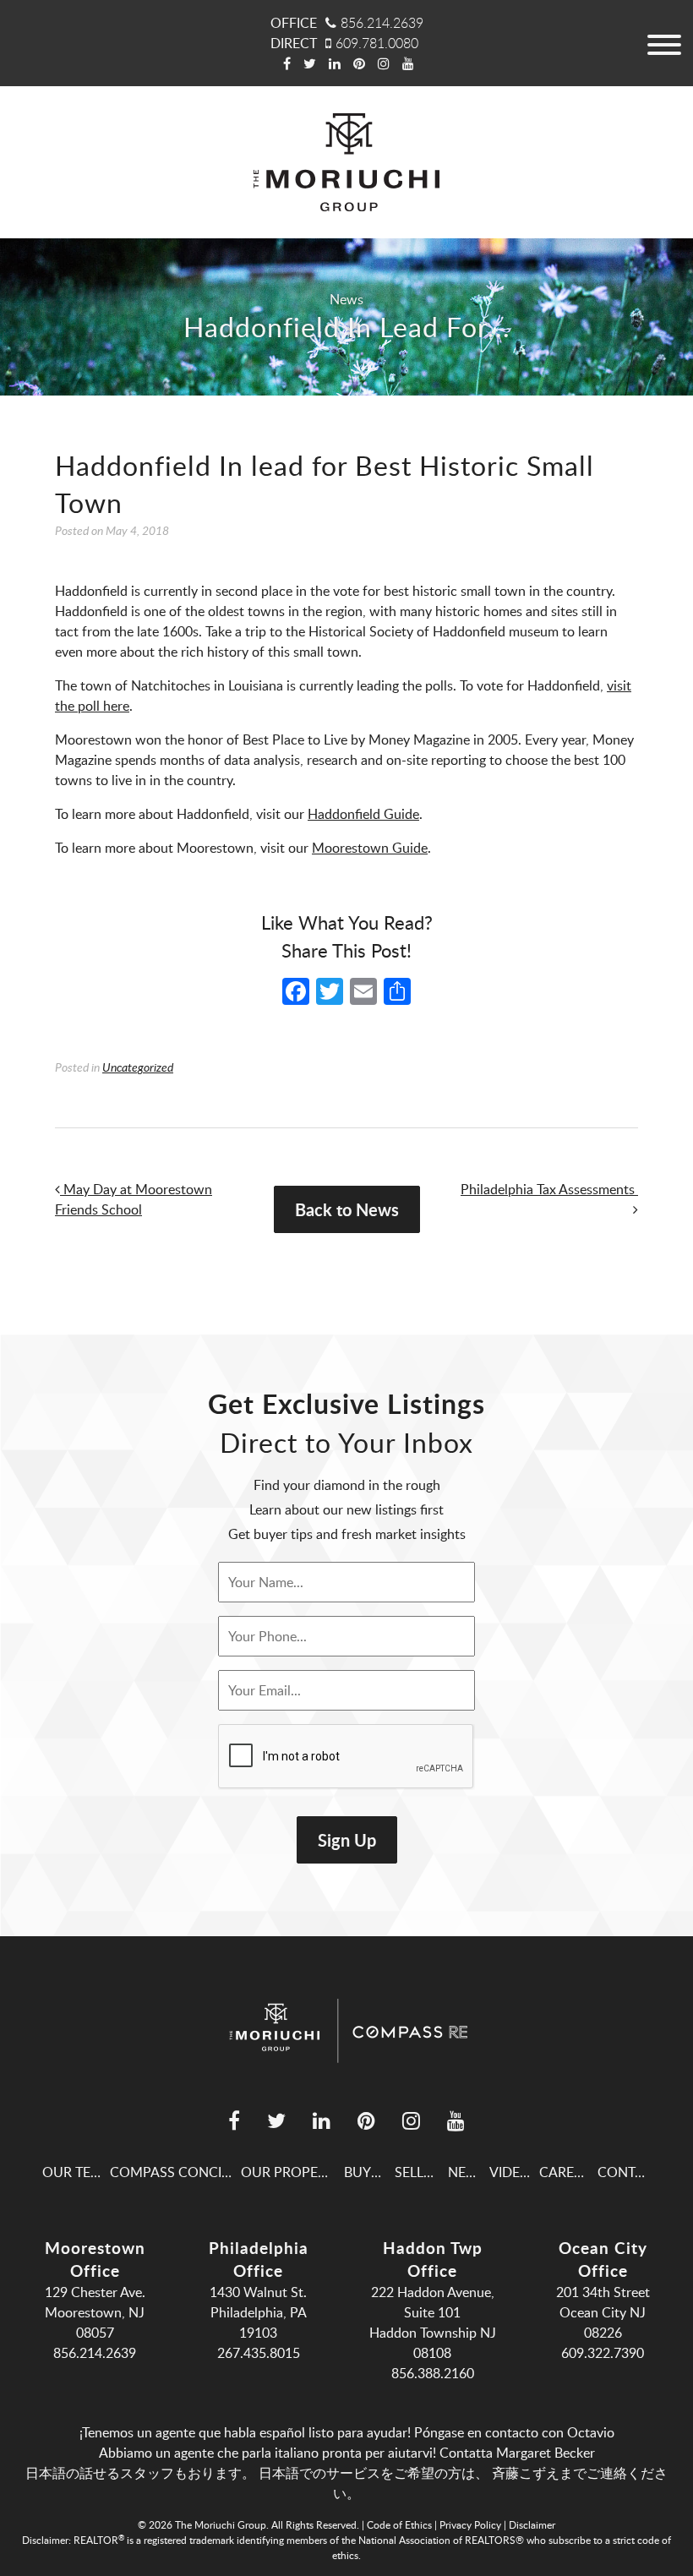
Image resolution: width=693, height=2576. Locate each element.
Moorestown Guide (370, 848)
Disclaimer (532, 2524)
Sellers (421, 2172)
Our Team (77, 2172)
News (346, 299)
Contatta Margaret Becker (517, 2453)
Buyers (369, 2172)
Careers (568, 2172)
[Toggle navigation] (663, 43)
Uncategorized (138, 1067)
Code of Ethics (399, 2524)
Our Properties (297, 2172)
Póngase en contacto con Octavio (514, 2432)
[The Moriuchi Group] (346, 162)
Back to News (347, 1209)
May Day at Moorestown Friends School (134, 1199)
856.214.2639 (382, 23)
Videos (514, 2172)
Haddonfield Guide (363, 814)
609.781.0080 (377, 43)
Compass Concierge (183, 2172)
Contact (629, 2172)
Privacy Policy (470, 2524)
